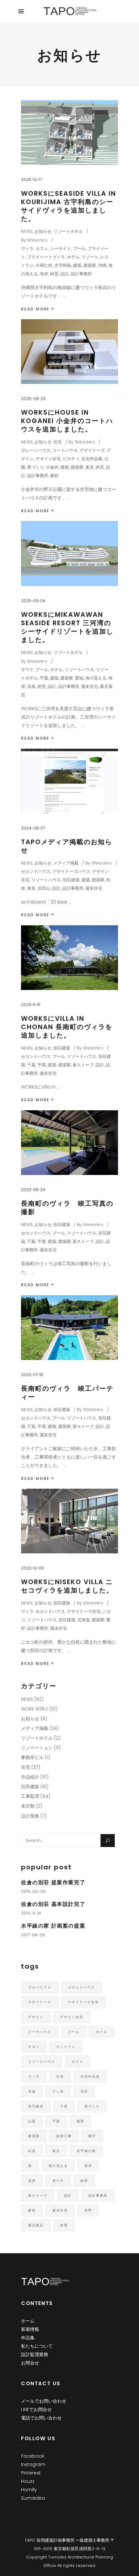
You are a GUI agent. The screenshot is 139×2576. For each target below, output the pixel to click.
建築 (77, 265)
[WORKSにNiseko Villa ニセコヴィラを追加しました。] (69, 1521)
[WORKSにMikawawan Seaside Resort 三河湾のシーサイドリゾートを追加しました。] (69, 553)
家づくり (36, 467)
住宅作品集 (92, 459)
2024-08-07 (33, 828)
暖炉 (92, 2136)
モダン (34, 2047)
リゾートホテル (68, 231)
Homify (29, 2490)
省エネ (58, 2181)
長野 (88, 2210)
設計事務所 (81, 274)
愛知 (79, 678)
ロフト (78, 2062)
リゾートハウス (79, 670)
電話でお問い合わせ (41, 2418)
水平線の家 (86, 2151)
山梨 (32, 2121)
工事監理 (30, 1796)
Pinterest (31, 2473)
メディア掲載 (66, 863)
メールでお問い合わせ (44, 2401)
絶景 (54, 274)
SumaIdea (33, 2498)
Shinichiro (37, 240)
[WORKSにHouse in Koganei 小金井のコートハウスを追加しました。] (69, 352)
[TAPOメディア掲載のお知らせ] (69, 781)
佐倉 (32, 2091)
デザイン (36, 2017)
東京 (90, 467)
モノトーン (66, 2047)
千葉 (31, 1065)
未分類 (28, 1806)
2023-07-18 (32, 1375)
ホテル (73, 257)
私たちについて (37, 2346)
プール (79, 249)
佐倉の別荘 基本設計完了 (53, 1904)
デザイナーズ (92, 450)
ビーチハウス (40, 2032)
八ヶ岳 (58, 2091)
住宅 (58, 442)
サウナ (27, 670)
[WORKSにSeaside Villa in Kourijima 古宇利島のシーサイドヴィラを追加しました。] (69, 133)
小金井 (52, 467)
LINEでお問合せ (36, 2409)
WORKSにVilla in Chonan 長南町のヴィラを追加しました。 (67, 1027)
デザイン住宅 (48, 459)
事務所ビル (32, 1757)
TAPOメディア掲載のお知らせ (67, 846)
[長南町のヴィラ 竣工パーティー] (69, 1328)
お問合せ (30, 2363)
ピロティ (71, 459)
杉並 (32, 2151)
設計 (65, 274)
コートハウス (65, 450)
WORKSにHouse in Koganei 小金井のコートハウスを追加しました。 (67, 421)
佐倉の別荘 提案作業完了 (53, 1882)
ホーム (28, 2321)
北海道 (84, 1620)
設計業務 (30, 1816)
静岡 (64, 2225)
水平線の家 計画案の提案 (53, 1926)
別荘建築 (71, 880)
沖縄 (102, 265)
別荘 (84, 2091)
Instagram (33, 2464)
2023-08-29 (33, 1190)
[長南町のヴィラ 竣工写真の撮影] (69, 1143)
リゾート (90, 257)
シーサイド (61, 249)
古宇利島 (63, 265)
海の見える (96, 678)
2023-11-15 (31, 1005)
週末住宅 (90, 686)
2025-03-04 (33, 601)
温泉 (31, 686)
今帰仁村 (44, 265)
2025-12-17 (31, 180)
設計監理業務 (35, 2354)
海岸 (44, 274)
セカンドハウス (36, 871)
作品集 (28, 2338)
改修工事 (64, 2136)
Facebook (33, 2456)
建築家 (90, 265)
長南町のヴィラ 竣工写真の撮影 (67, 1208)
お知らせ (43, 231)
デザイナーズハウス (71, 871)
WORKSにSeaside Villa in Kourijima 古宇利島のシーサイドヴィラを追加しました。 (69, 206)
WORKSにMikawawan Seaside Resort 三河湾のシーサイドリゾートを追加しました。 (67, 627)
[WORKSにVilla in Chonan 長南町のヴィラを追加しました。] (69, 958)
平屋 (44, 678)
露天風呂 (36, 2225)
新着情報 (30, 2329)
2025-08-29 (33, 399)
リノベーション (37, 1748)
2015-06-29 (33, 1891)
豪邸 (54, 476)
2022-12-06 (32, 1568)
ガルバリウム (40, 1987)
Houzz (28, 2481)
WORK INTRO (35, 1709)
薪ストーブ (83, 1065)
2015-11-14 (31, 1913)
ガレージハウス (36, 450)
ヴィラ (27, 249)
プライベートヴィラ (46, 257)
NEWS (27, 231)
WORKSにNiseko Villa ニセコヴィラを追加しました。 (67, 1586)
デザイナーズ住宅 (84, 1611)
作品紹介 (30, 1777)
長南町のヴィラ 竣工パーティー (67, 1393)
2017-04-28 (33, 1935)
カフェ (42, 249)
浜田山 (44, 888)
